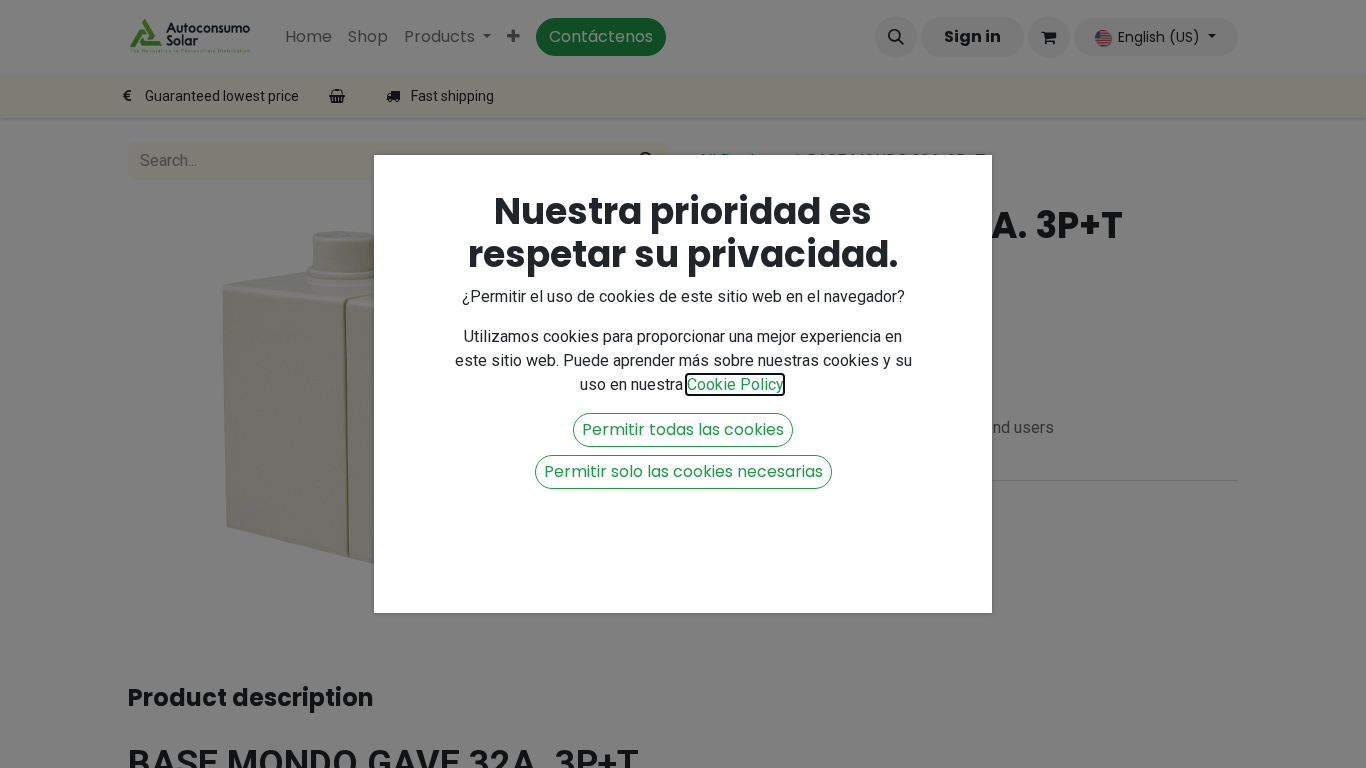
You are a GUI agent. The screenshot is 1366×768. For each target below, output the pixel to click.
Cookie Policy (735, 384)
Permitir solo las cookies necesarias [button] (683, 471)
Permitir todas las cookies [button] (683, 429)
